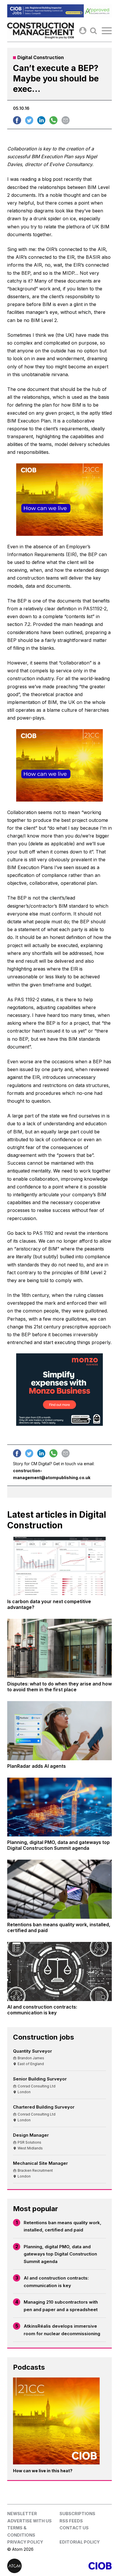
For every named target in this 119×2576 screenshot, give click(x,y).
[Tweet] (29, 120)
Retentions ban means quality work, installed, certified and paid (63, 2226)
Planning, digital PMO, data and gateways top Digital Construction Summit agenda (60, 2254)
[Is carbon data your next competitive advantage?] (59, 1566)
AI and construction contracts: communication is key (56, 2282)
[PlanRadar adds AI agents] (59, 1731)
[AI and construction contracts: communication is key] (59, 1971)
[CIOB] (86, 2566)
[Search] (93, 31)
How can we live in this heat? (43, 2471)
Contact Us (74, 2528)
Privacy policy (25, 2542)
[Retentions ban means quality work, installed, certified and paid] (59, 1889)
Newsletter (22, 2514)
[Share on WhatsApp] (53, 120)
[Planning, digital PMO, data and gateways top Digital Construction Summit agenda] (59, 1807)
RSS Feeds (71, 2521)
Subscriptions (77, 2514)
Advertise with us (29, 2521)
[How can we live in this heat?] (56, 2421)
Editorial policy (80, 2542)
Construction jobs (43, 2037)
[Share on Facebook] (17, 120)
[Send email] (66, 120)
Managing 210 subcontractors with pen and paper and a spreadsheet (61, 2306)
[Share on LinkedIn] (41, 120)
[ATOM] (33, 2566)
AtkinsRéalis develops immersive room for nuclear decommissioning (62, 2330)
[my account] (83, 31)
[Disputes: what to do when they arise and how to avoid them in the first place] (59, 1648)
